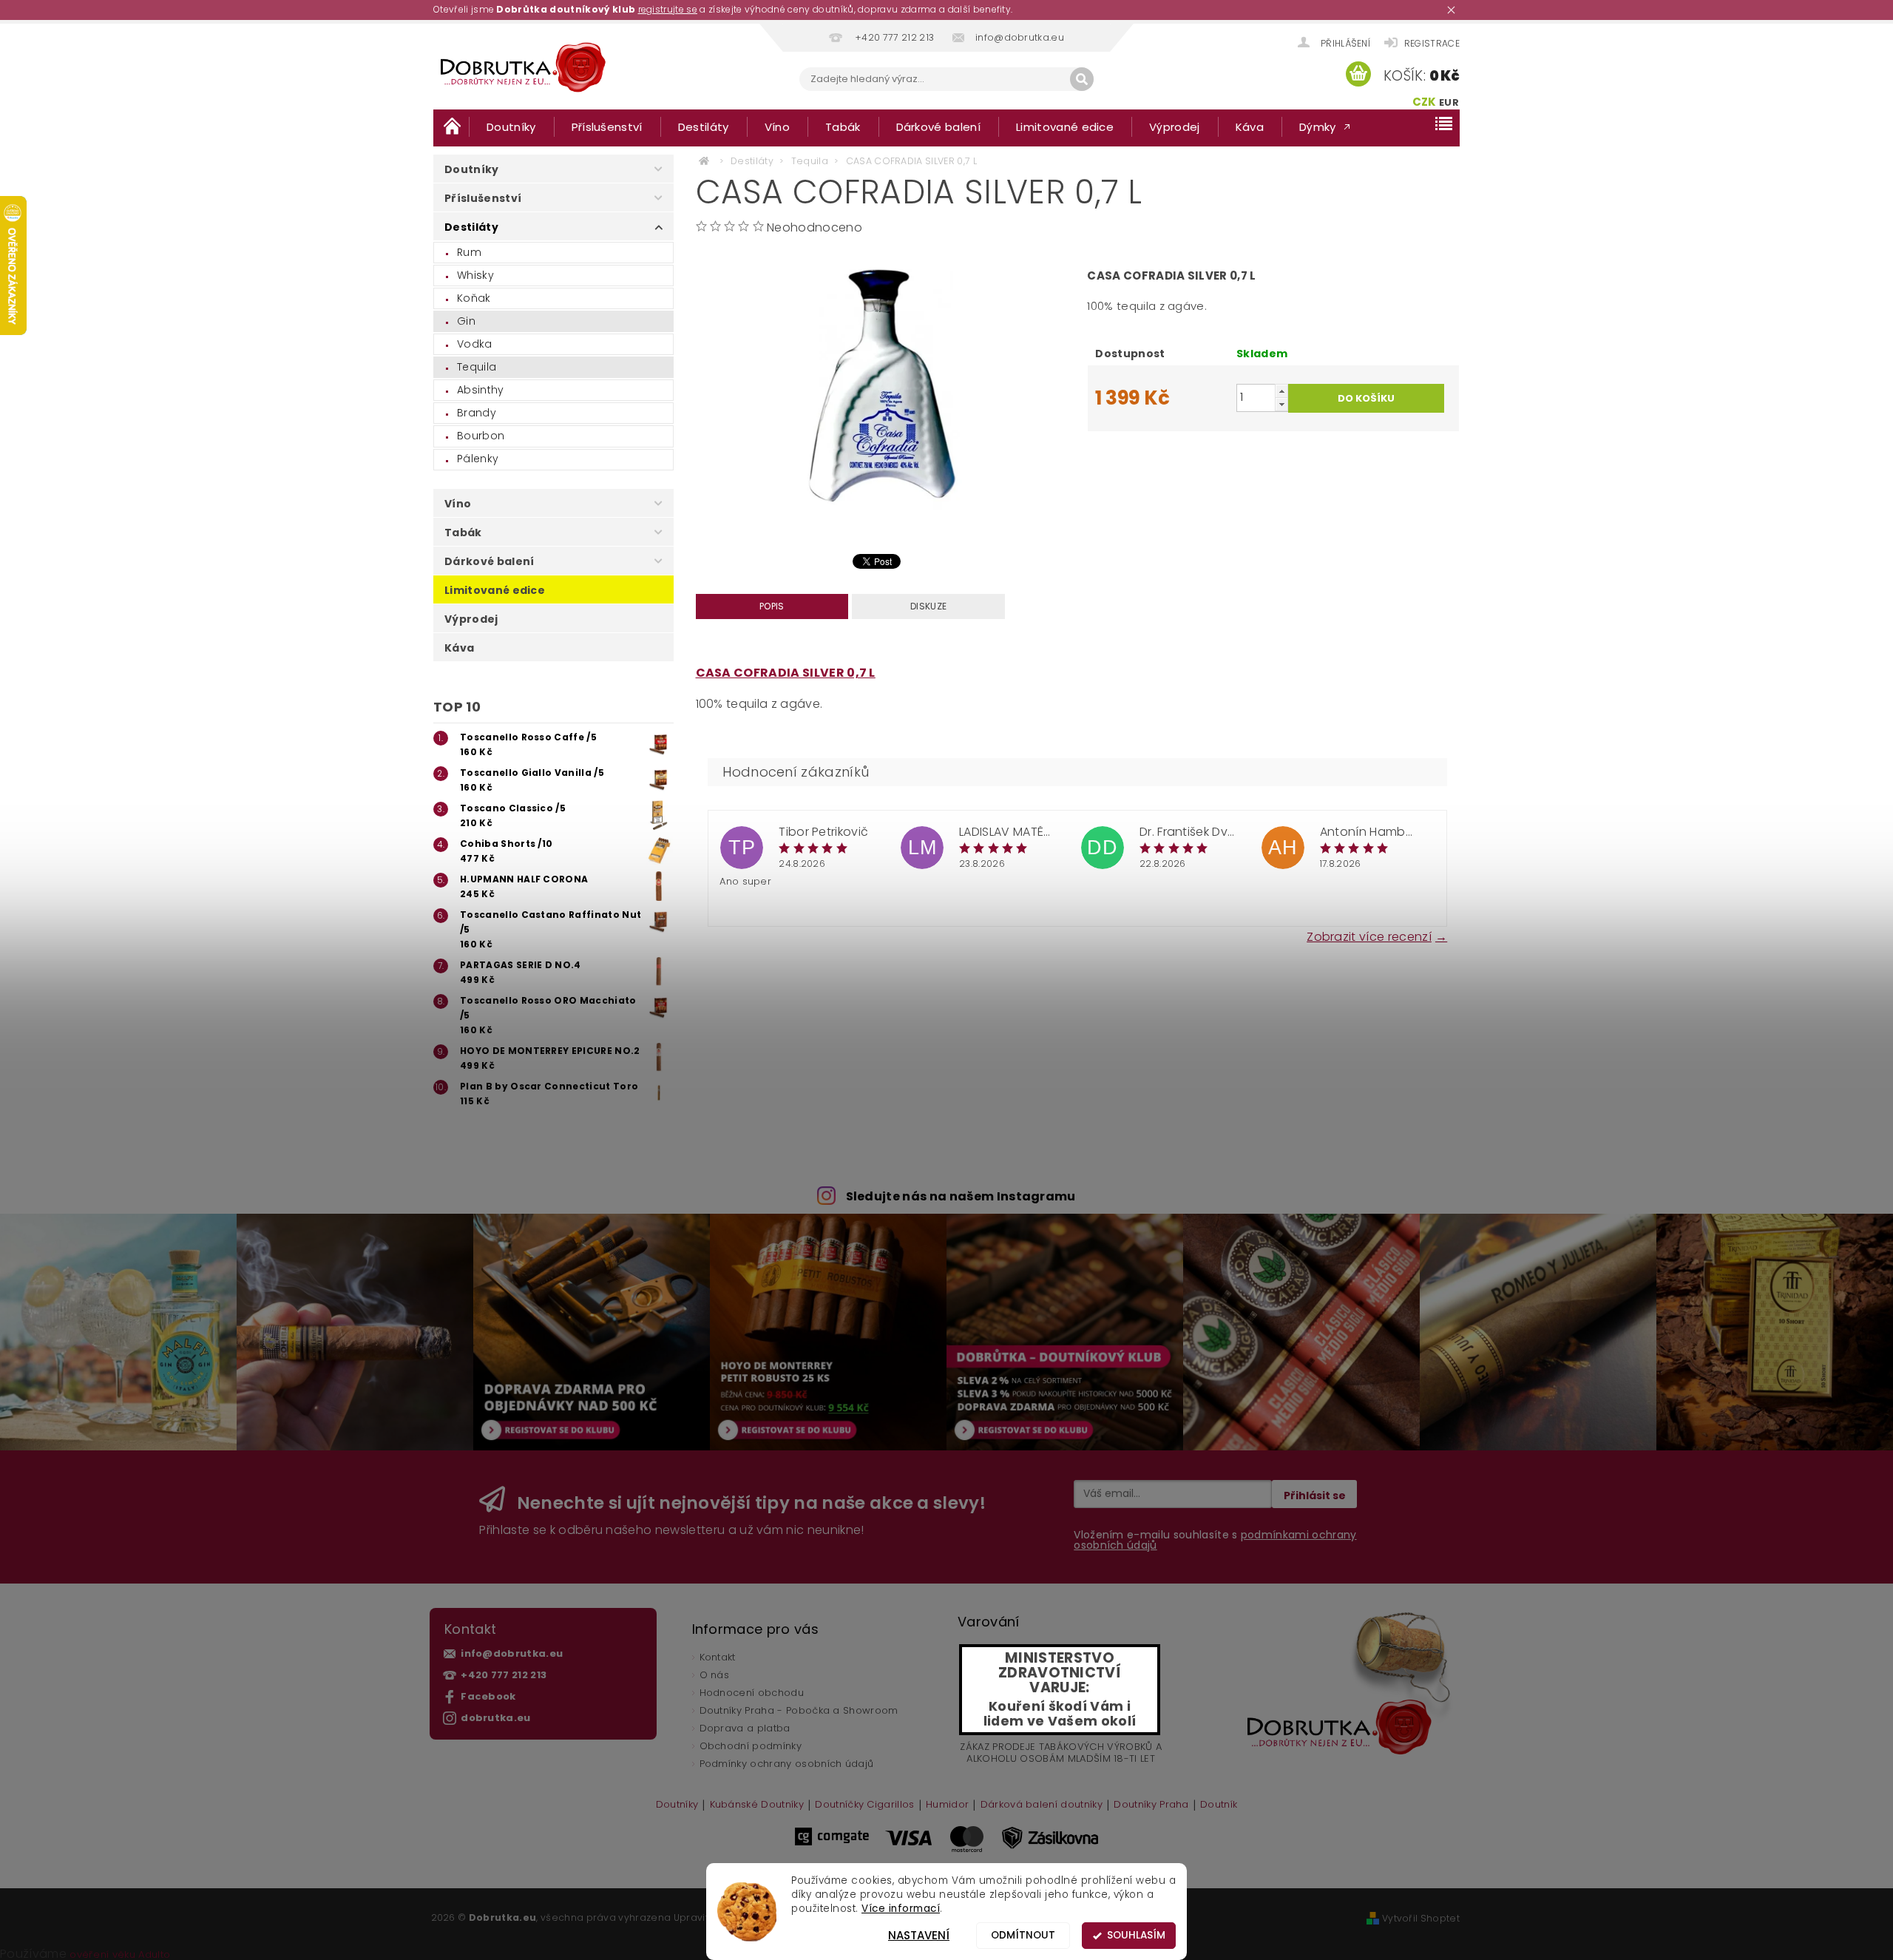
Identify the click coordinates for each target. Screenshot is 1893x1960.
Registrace (1432, 43)
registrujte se (668, 9)
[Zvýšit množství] (1281, 391)
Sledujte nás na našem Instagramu (961, 1196)
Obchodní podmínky (751, 1746)
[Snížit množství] (1281, 404)
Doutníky (511, 127)
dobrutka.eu (496, 1718)
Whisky (475, 275)
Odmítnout (1023, 1935)
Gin (466, 321)
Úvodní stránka (451, 126)
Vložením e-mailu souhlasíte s (1215, 1540)
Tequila (477, 367)
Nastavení (919, 1935)
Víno (777, 127)
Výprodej (1175, 127)
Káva (1250, 127)
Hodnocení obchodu (752, 1693)
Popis (772, 606)
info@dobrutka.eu (512, 1653)
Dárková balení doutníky (1042, 1805)
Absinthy (481, 390)
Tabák (843, 127)
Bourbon (481, 436)
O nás (715, 1675)
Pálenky (478, 459)
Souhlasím (1136, 1935)
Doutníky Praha (1151, 1805)
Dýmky (1318, 127)
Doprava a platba (745, 1728)
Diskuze (928, 606)
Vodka (475, 344)
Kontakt (718, 1657)
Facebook (488, 1696)
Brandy (477, 413)
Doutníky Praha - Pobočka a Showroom (799, 1710)
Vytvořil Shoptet (1421, 1918)
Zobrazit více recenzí (1369, 936)
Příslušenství (607, 127)
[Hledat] (1082, 79)
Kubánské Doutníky (757, 1805)
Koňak (474, 298)
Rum (469, 252)
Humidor (947, 1805)
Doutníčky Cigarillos (864, 1805)
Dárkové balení (938, 127)
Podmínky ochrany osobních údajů (787, 1764)
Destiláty (704, 127)
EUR (1449, 102)
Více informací (901, 1909)
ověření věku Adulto (120, 1954)
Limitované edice (1065, 127)
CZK (1425, 102)
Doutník (1219, 1805)
